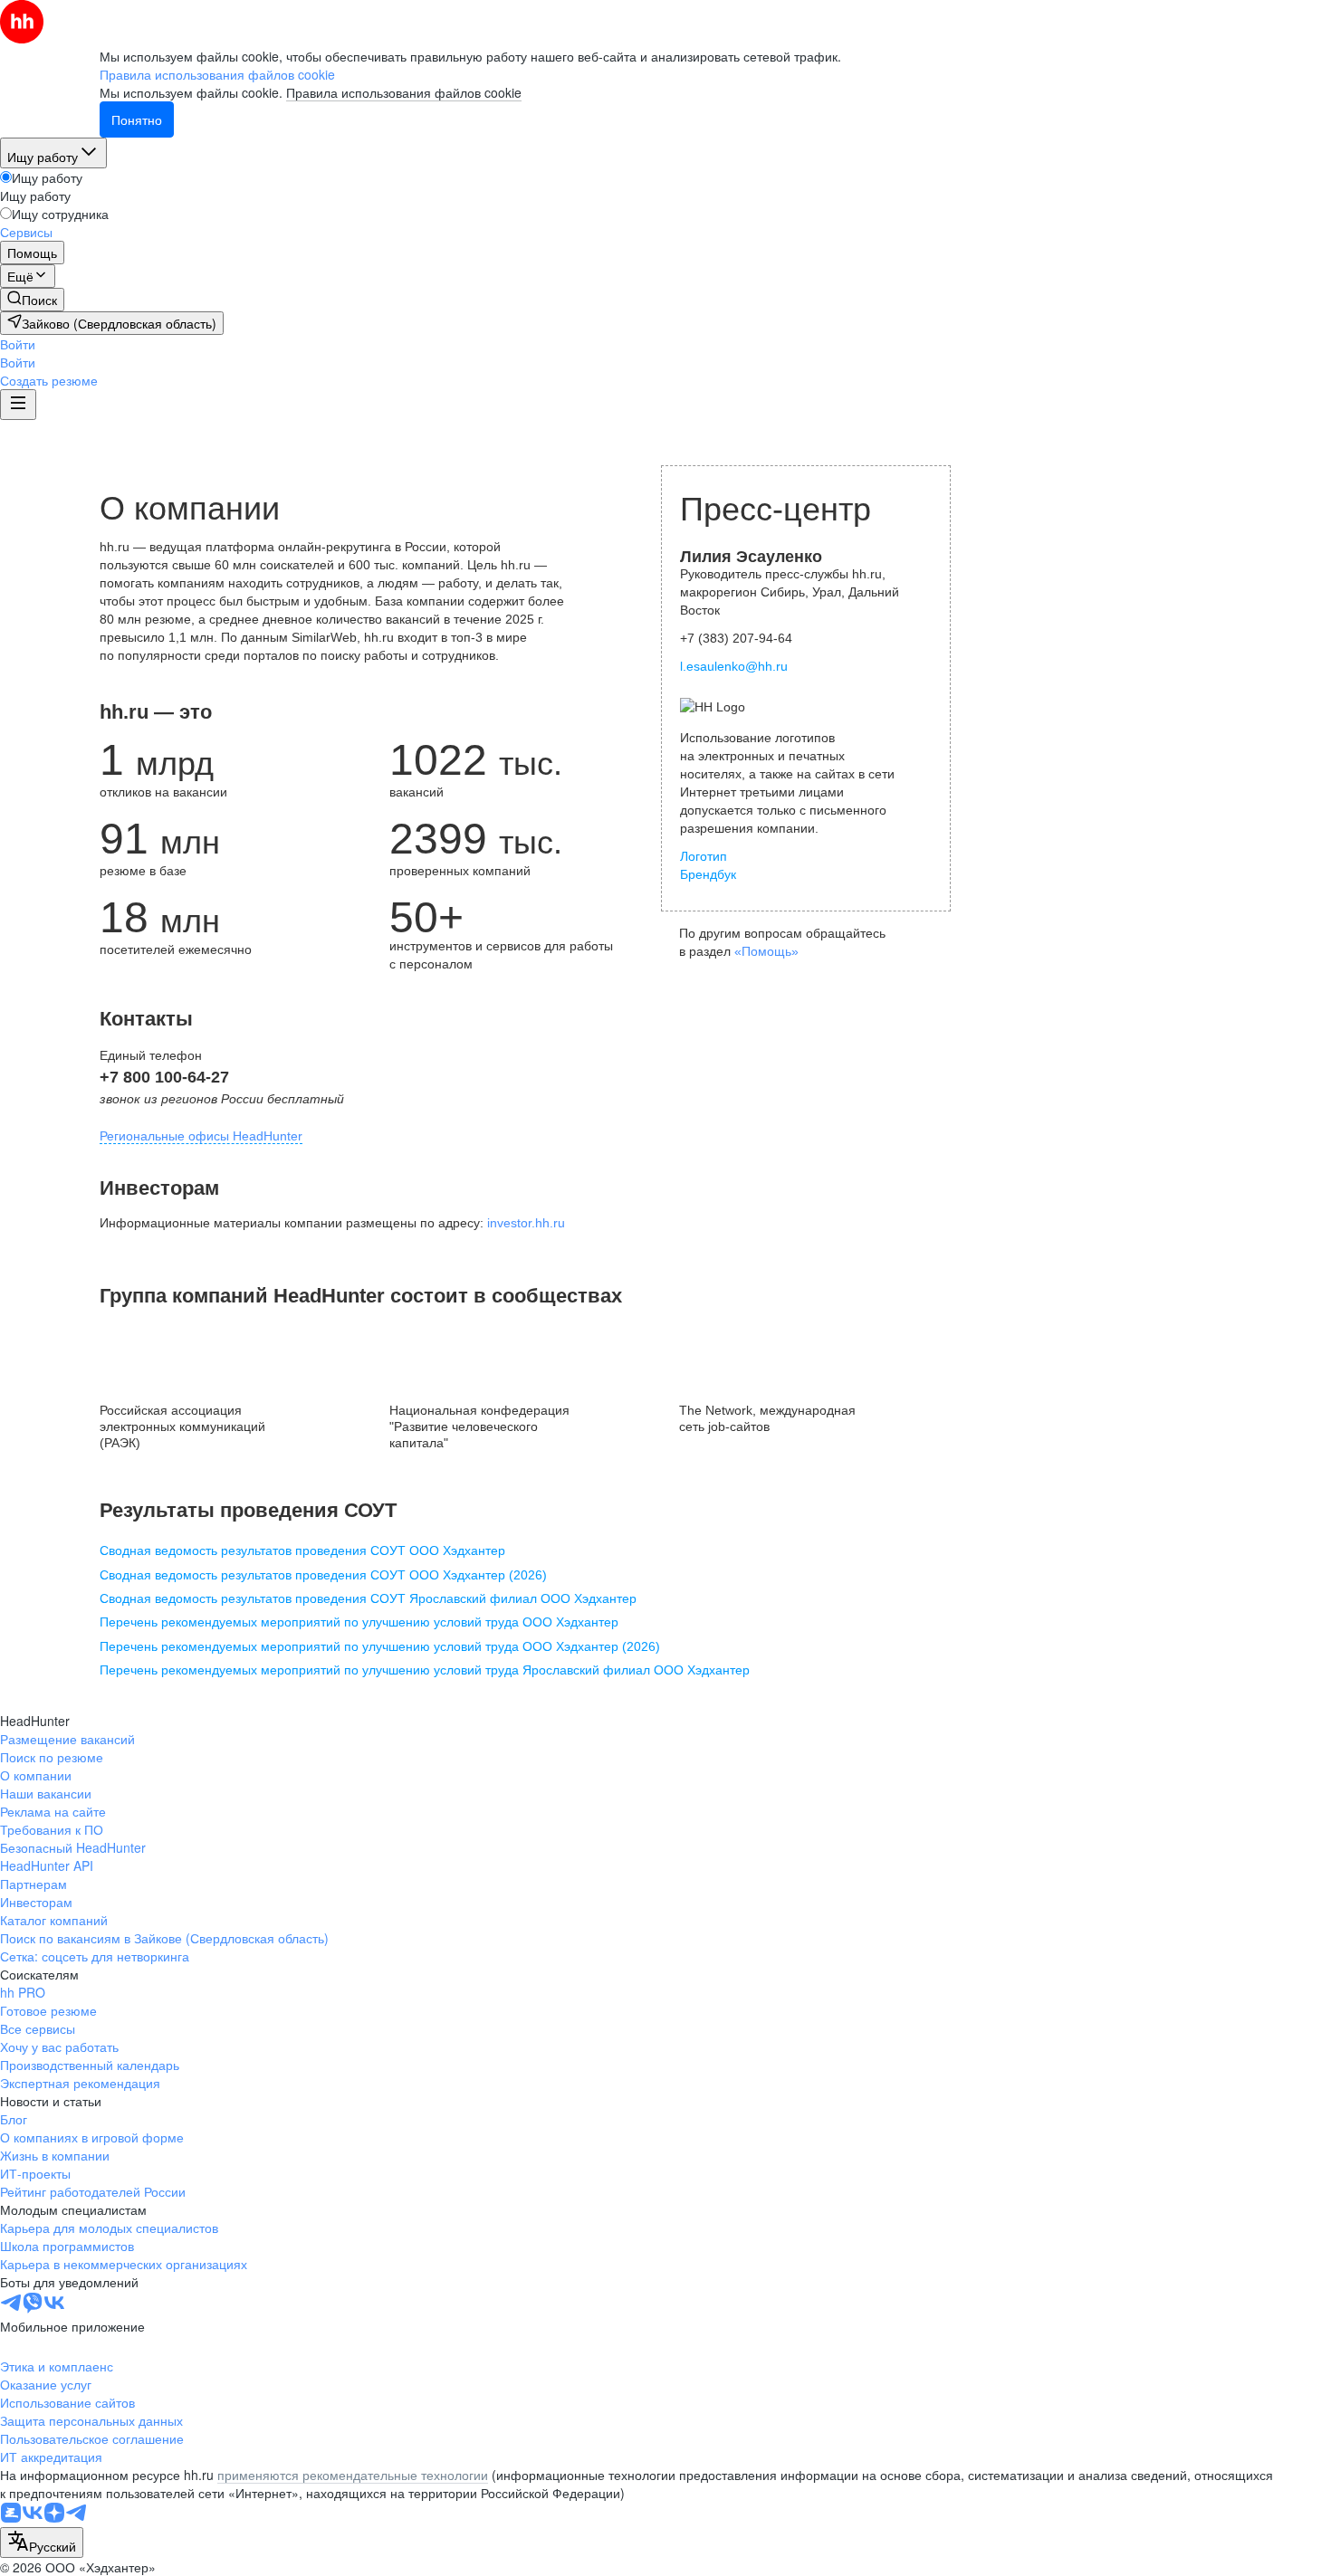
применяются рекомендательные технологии (353, 2475)
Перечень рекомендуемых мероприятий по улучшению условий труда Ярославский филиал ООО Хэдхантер (425, 1670)
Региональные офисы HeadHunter (201, 1136)
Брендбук (708, 874)
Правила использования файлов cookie (404, 92)
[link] (32, 300)
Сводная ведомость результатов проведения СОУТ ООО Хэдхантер (302, 1550)
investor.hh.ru (526, 1223)
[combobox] (42, 2543)
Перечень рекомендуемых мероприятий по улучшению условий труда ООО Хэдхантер (359, 1622)
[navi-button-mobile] (18, 405)
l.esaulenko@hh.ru (734, 666)
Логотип (704, 856)
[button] (18, 344)
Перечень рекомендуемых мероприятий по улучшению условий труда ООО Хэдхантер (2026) (380, 1646)
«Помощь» (766, 951)
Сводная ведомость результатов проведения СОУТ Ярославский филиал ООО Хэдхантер (368, 1598)
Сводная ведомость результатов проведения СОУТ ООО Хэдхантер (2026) (323, 1575)
